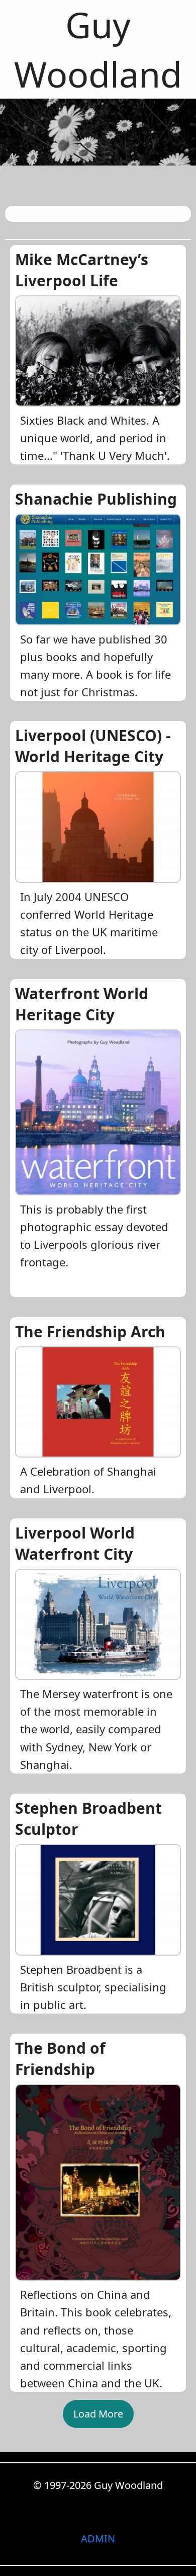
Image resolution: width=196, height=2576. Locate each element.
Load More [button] (98, 2414)
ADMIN (98, 2539)
